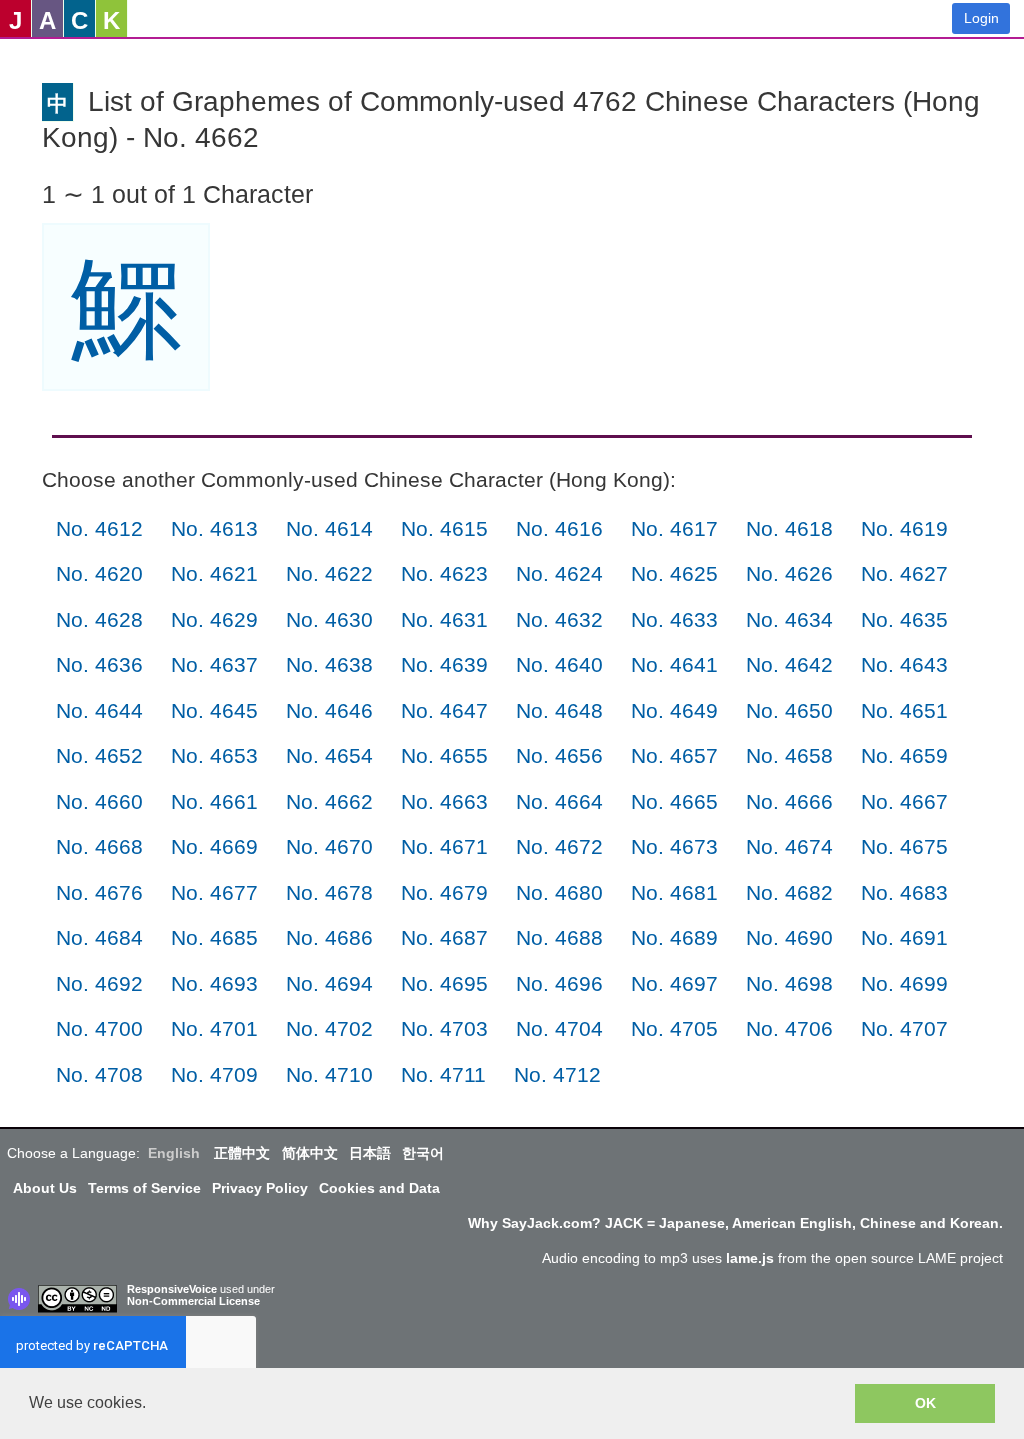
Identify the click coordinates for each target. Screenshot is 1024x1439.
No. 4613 (214, 528)
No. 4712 (557, 1074)
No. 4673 (674, 846)
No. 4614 (329, 528)
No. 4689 (674, 937)
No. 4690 (789, 937)
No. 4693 (214, 983)
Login (981, 18)
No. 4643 (904, 664)
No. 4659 (904, 755)
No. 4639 (444, 664)
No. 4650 (789, 710)
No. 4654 (329, 755)
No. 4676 (99, 892)
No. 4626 (789, 573)
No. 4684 (99, 937)
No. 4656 (559, 755)
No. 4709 (214, 1074)
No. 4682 (789, 892)
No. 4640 (559, 664)
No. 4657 (674, 755)
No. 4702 (329, 1028)
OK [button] (925, 1403)
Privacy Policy (260, 1188)
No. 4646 (329, 710)
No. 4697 (674, 983)
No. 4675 (904, 846)
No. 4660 (99, 801)
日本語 (370, 1153)
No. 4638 (329, 664)
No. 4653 (214, 755)
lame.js (750, 1258)
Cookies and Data (379, 1188)
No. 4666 (789, 801)
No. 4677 (214, 892)
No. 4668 (99, 846)
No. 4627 (904, 573)
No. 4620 (99, 573)
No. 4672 (559, 846)
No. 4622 (329, 573)
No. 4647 (444, 710)
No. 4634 (789, 619)
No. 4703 (444, 1028)
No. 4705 (674, 1028)
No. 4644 (99, 710)
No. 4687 (444, 937)
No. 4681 (674, 892)
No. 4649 (674, 710)
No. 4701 (214, 1028)
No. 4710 (329, 1074)
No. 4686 (329, 937)
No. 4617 (674, 528)
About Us (45, 1188)
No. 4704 (559, 1028)
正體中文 (242, 1153)
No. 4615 (444, 528)
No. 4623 (444, 573)
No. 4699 (904, 983)
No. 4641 (674, 664)
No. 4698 (789, 983)
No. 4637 (214, 664)
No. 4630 (329, 619)
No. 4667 (904, 801)
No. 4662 (329, 801)
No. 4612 (99, 528)
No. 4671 (444, 846)
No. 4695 (444, 983)
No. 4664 (559, 801)
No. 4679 (444, 892)
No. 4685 (214, 937)
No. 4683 (904, 892)
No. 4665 (674, 801)
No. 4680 (559, 892)
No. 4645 (214, 710)
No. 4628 (99, 619)
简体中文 (310, 1153)
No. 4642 (789, 664)
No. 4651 (904, 710)
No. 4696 (559, 983)
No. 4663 (444, 801)
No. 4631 (444, 619)
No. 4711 (443, 1074)
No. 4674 (789, 846)
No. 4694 (329, 983)
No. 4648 (559, 710)
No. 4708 (99, 1074)
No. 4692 (99, 983)
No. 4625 (674, 573)
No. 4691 (904, 937)
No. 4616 (559, 528)
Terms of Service (144, 1188)
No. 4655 (444, 755)
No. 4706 (789, 1028)
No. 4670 (329, 846)
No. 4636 (99, 664)
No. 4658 (789, 755)
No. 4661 (214, 801)
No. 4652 (99, 755)
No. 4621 (214, 573)
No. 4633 (674, 619)
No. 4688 (559, 937)
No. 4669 (214, 846)
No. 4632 (559, 619)
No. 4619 (904, 528)
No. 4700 (99, 1028)
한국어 (423, 1153)
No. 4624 (559, 573)
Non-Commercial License (193, 1301)
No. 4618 (789, 528)
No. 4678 (329, 892)
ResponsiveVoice (172, 1289)
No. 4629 (214, 619)
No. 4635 (904, 619)
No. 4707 (904, 1028)
